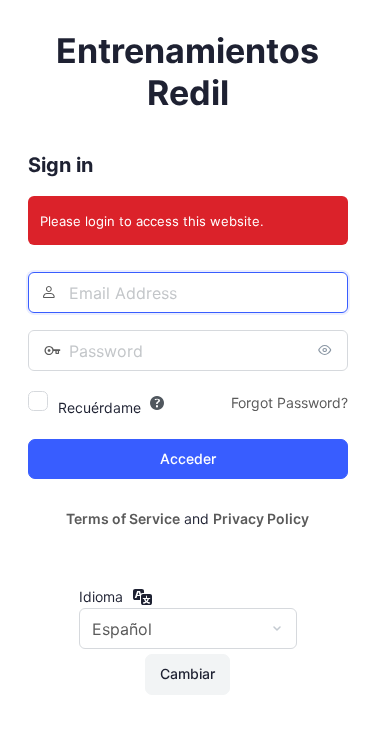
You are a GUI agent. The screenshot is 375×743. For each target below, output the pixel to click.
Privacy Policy (261, 518)
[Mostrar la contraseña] (328, 350)
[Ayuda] (157, 403)
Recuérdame (99, 407)
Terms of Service (123, 518)
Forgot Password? (289, 402)
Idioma (101, 596)
